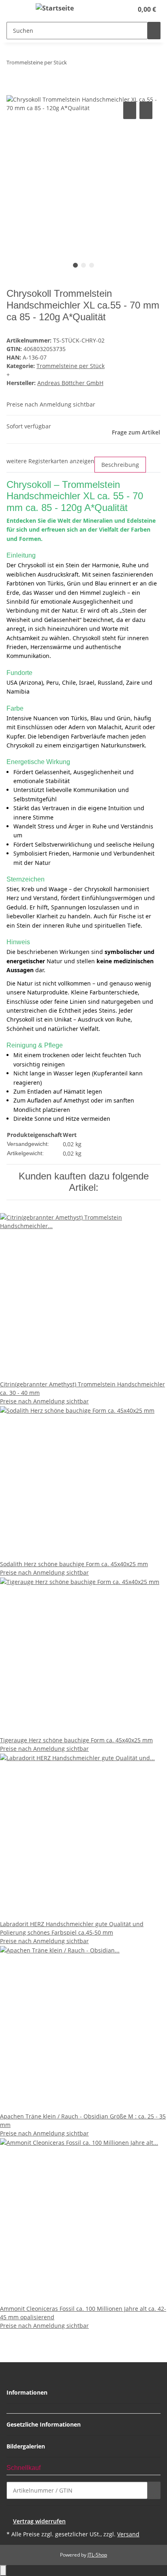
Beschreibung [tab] (120, 465)
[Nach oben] (3, 2571)
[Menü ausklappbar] (17, 9)
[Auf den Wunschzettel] (146, 110)
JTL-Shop (97, 2555)
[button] (118, 9)
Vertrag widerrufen (39, 2521)
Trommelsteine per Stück (71, 366)
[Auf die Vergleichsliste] (130, 110)
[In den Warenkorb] (13, 91)
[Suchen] (154, 31)
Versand (128, 2534)
